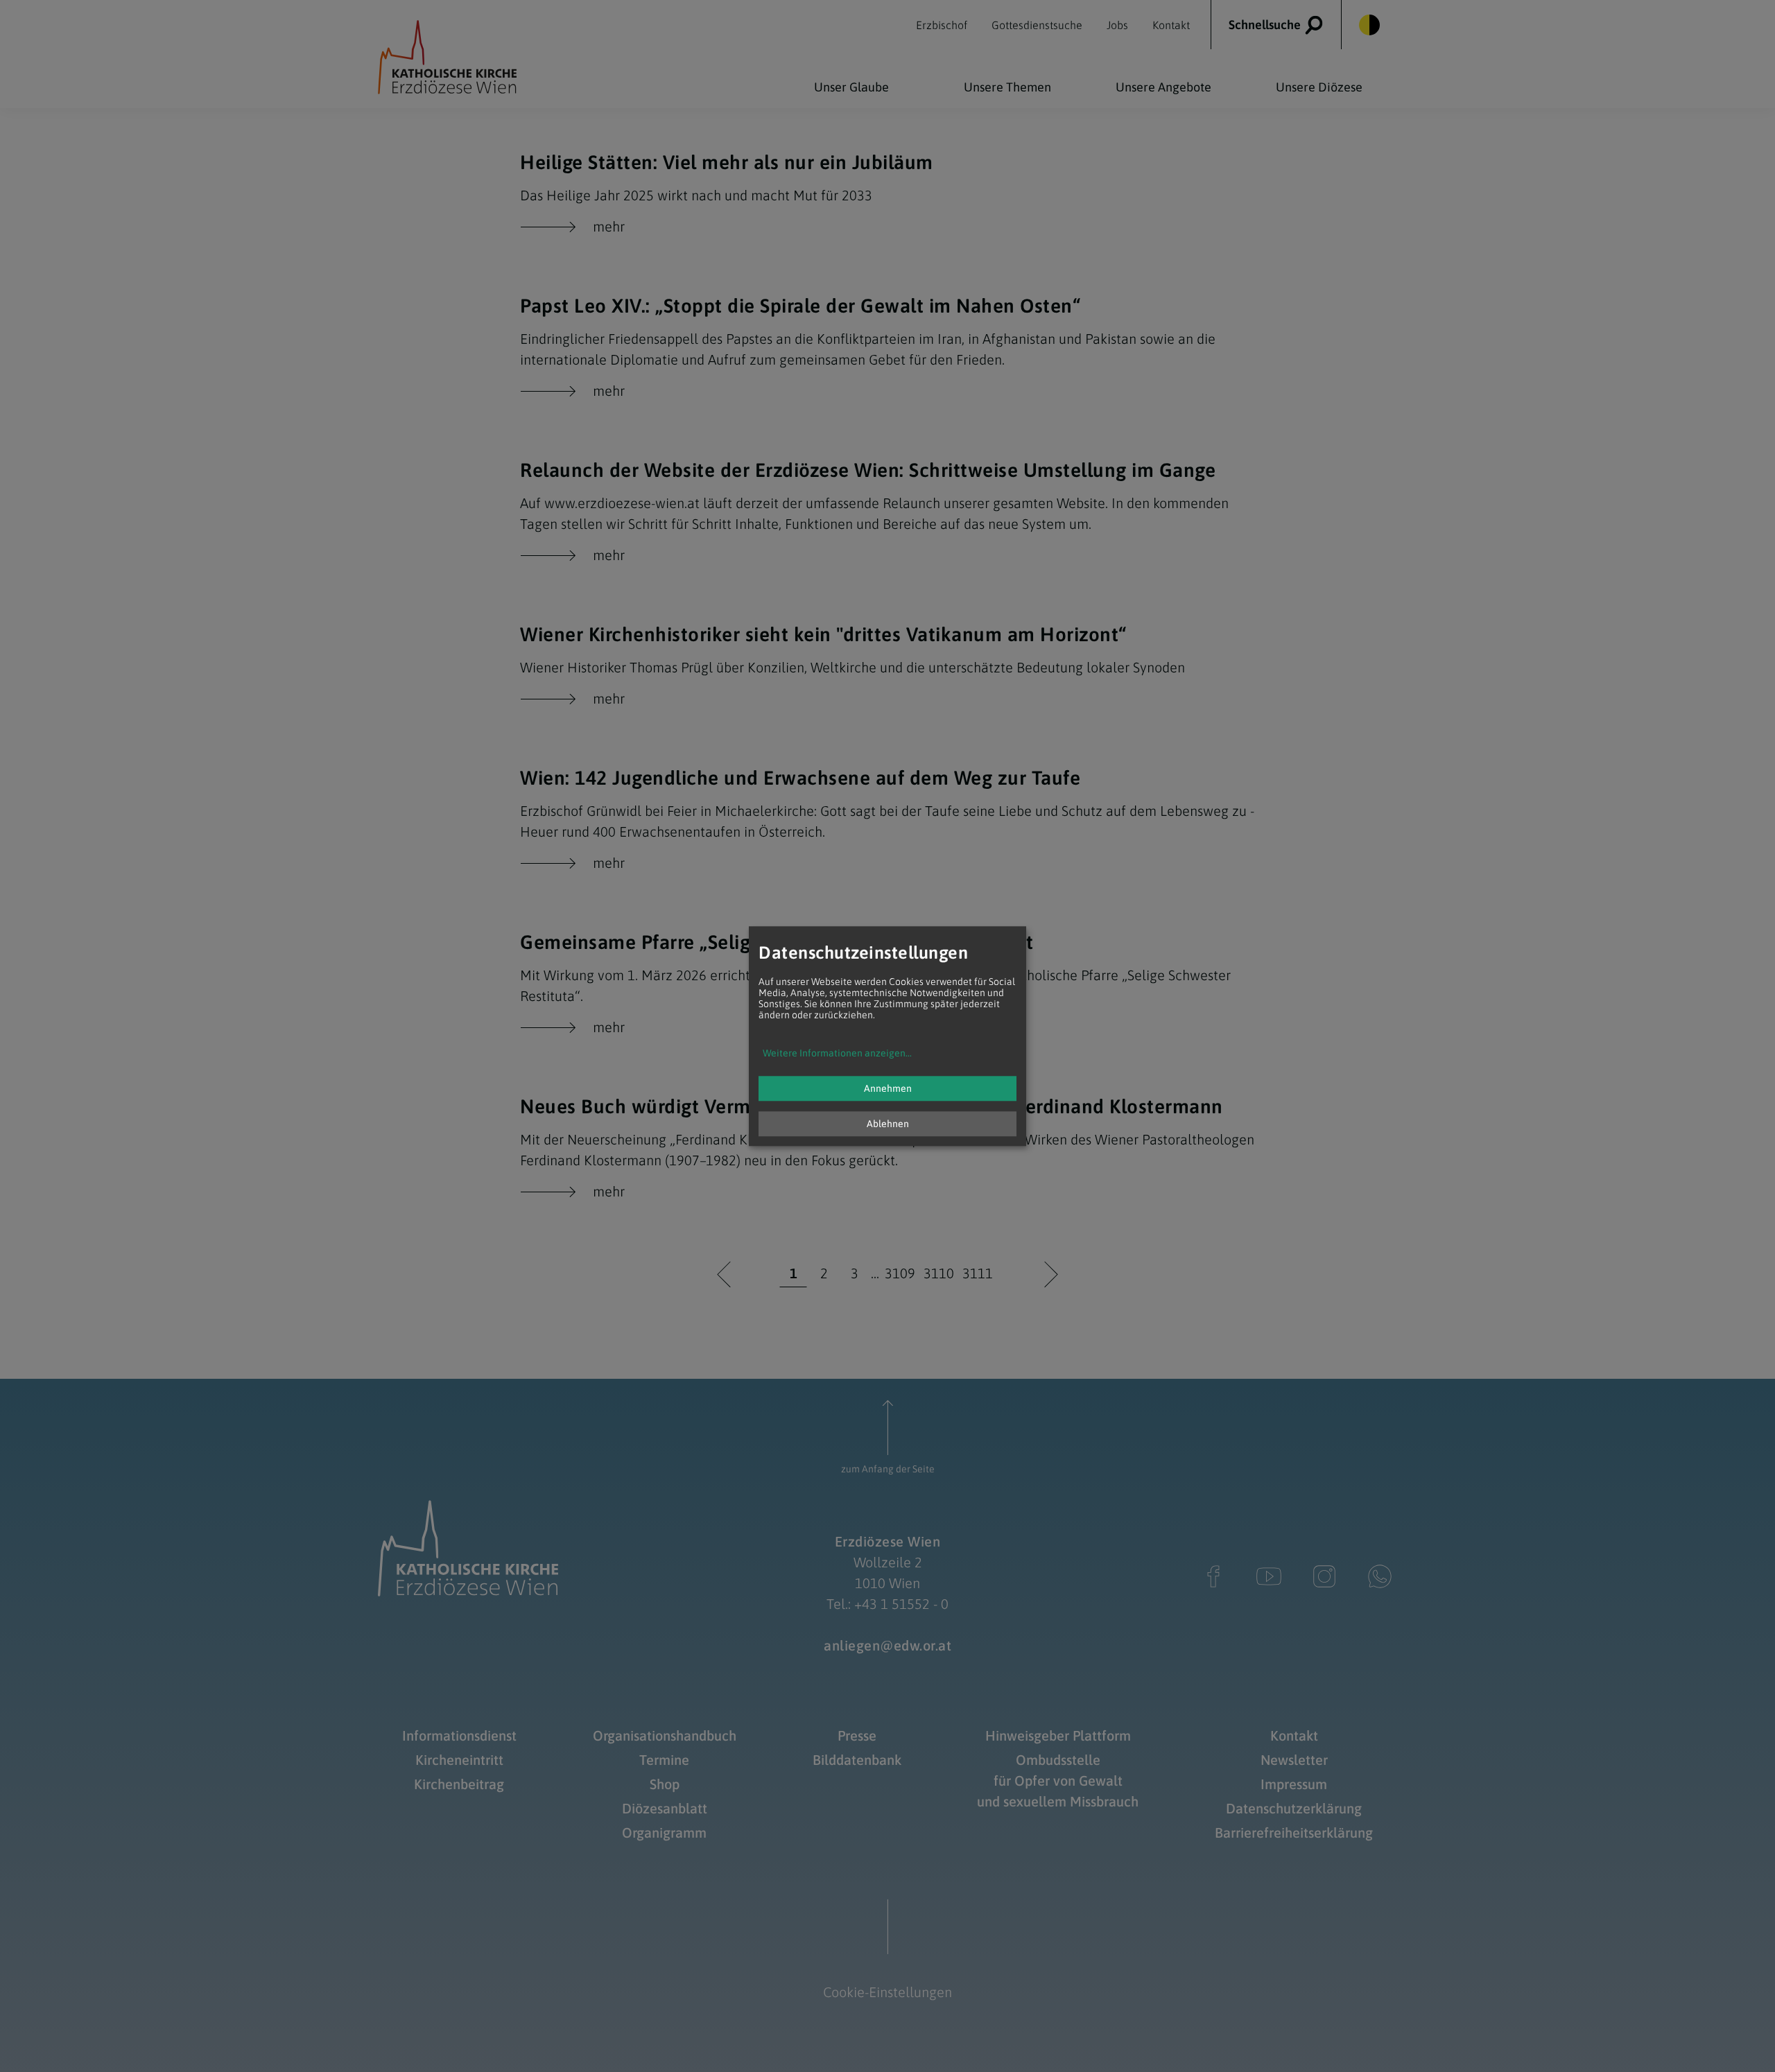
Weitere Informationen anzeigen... (837, 1053)
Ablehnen (888, 1124)
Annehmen (888, 1088)
